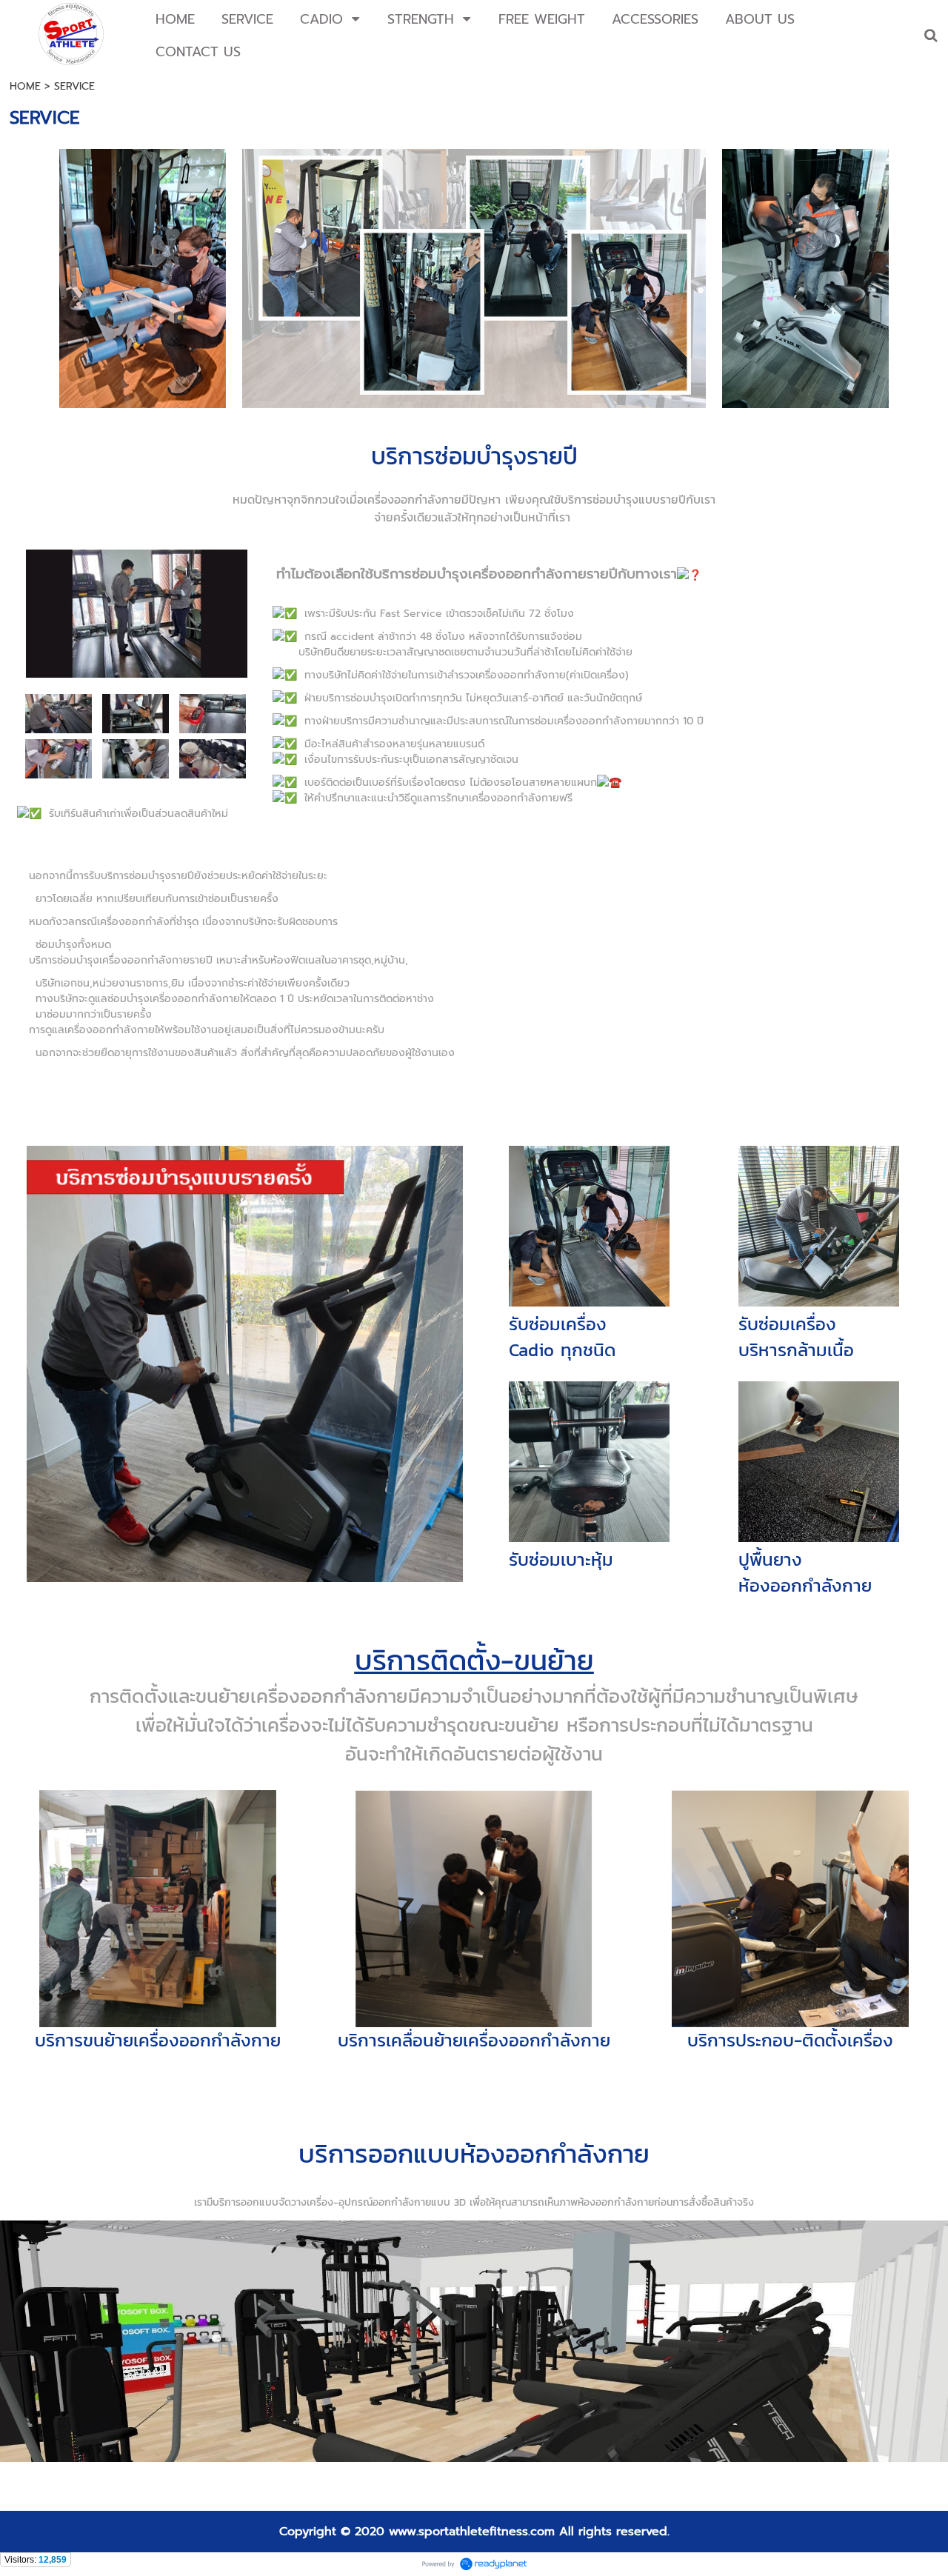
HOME (25, 86)
